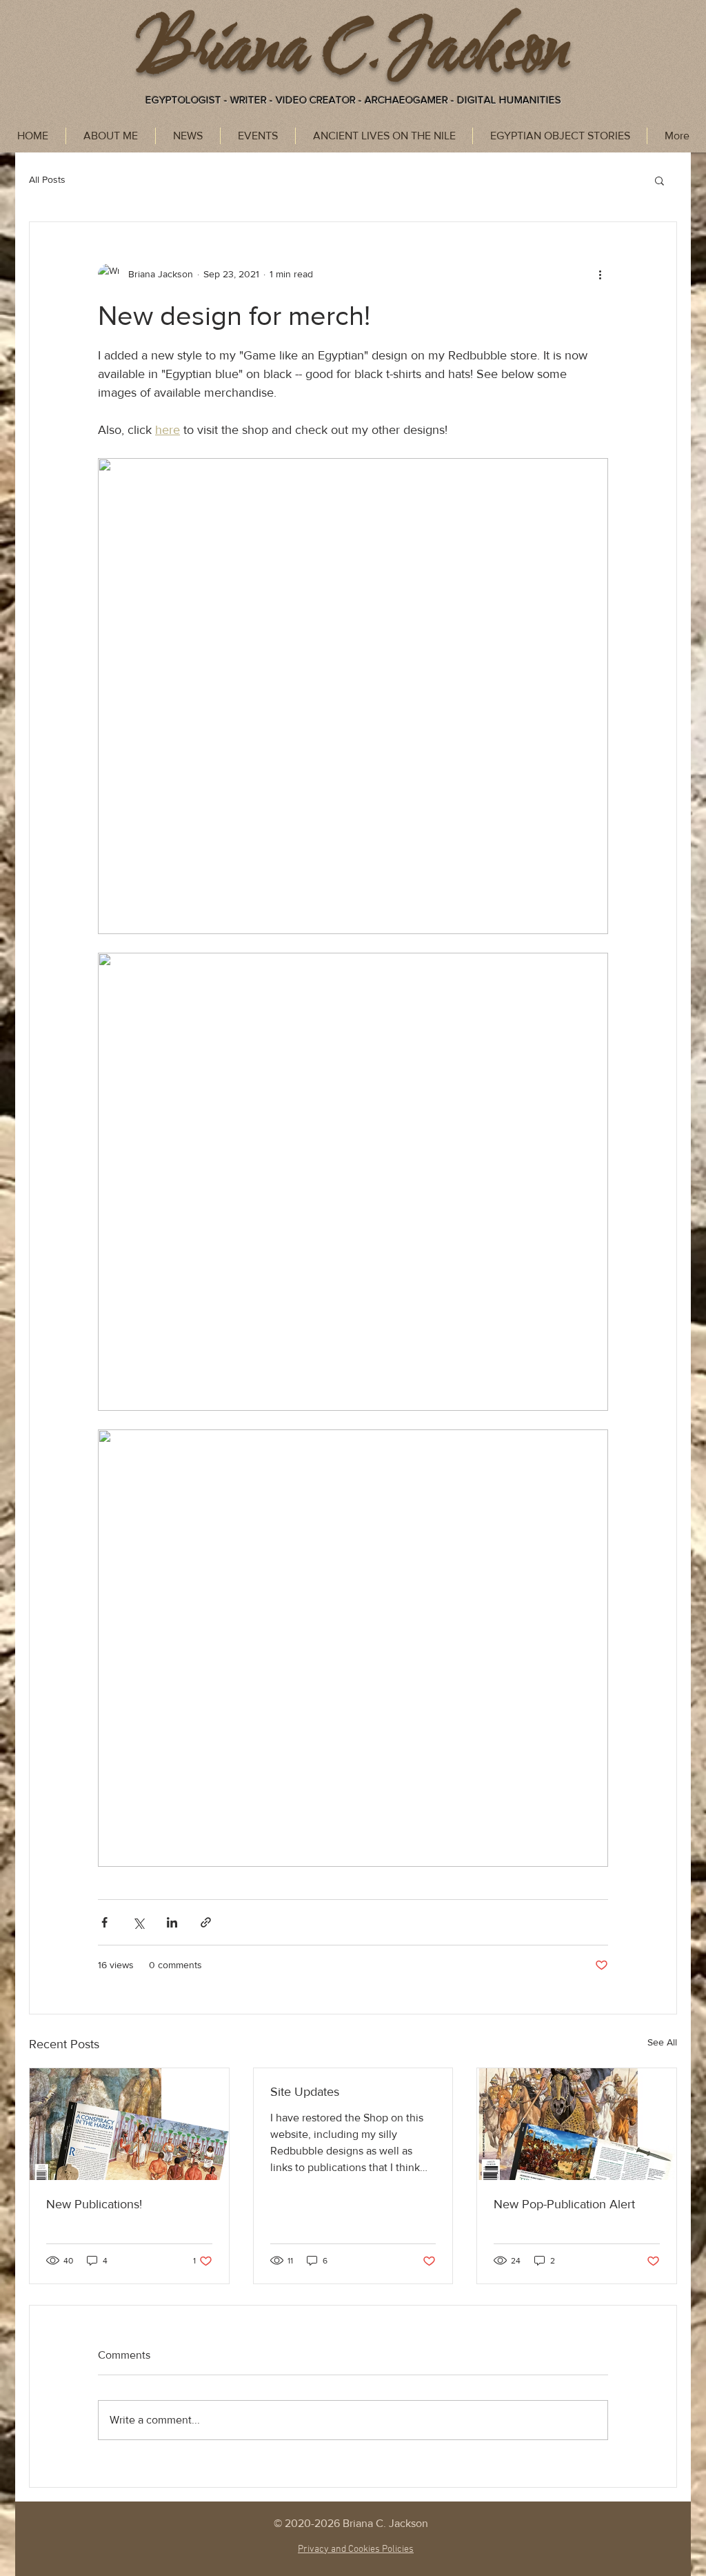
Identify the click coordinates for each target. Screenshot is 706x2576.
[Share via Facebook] (104, 1922)
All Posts (47, 179)
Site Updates (305, 2092)
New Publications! (94, 2204)
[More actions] (600, 275)
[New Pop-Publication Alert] (577, 2124)
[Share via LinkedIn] (172, 1922)
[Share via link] (206, 1922)
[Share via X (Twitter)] (138, 1922)
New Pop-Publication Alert (564, 2204)
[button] (659, 180)
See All (662, 2042)
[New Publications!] (129, 2124)
